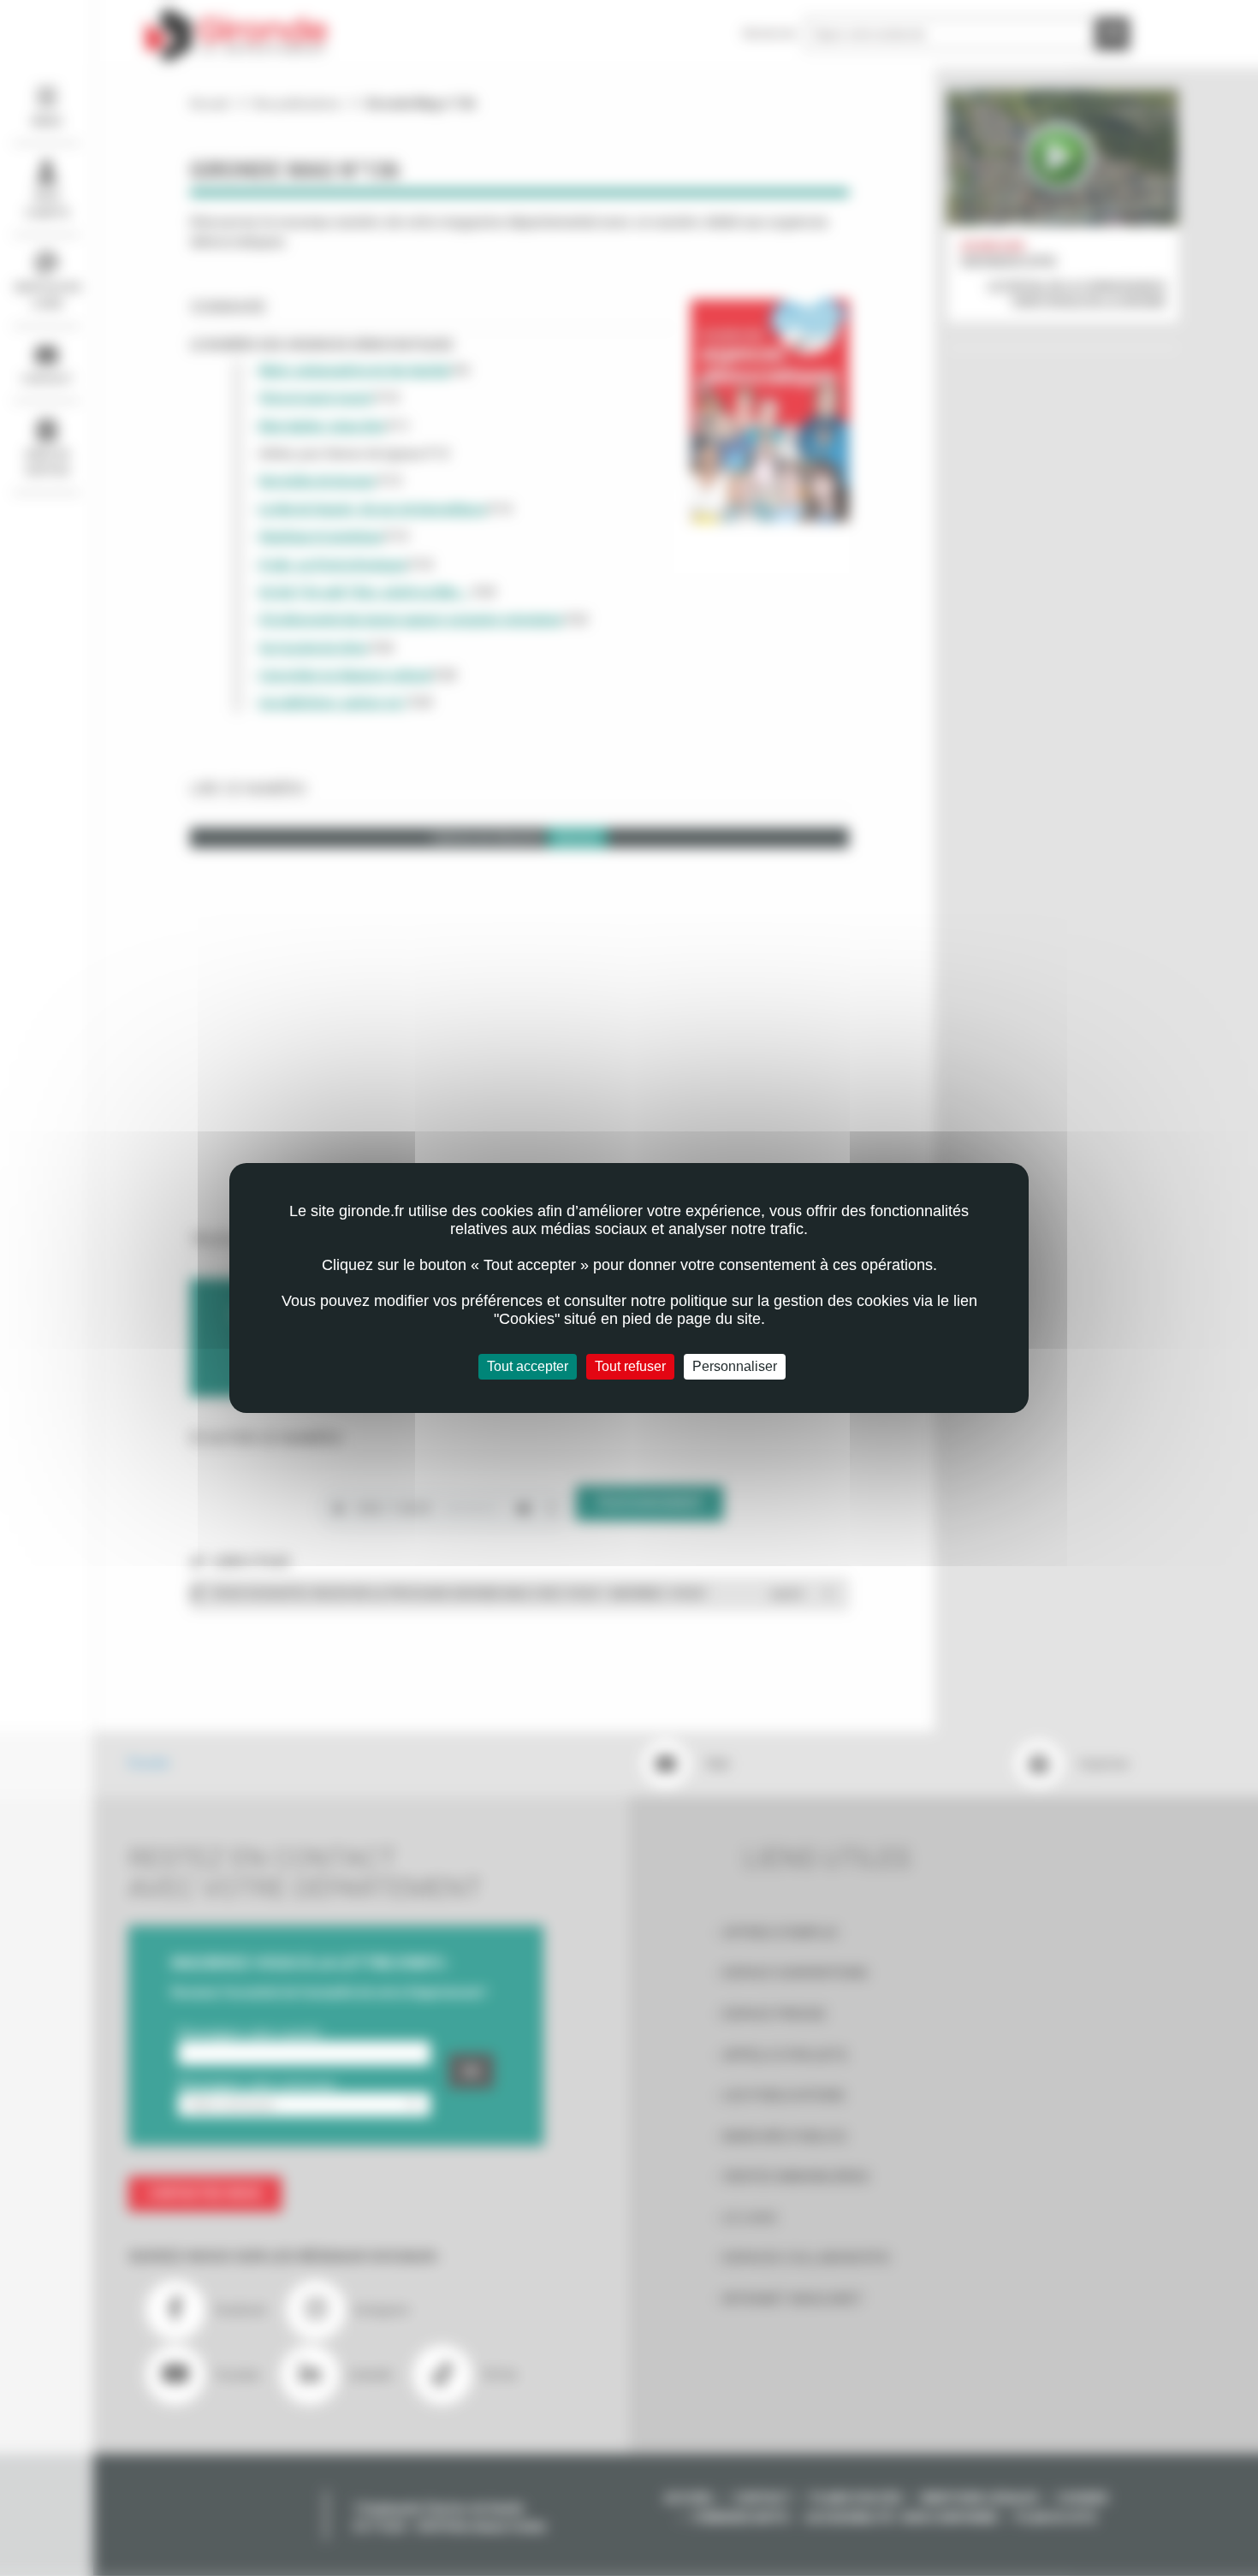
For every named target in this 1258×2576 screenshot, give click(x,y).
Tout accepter (528, 1366)
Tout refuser (630, 1366)
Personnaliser (735, 1366)
